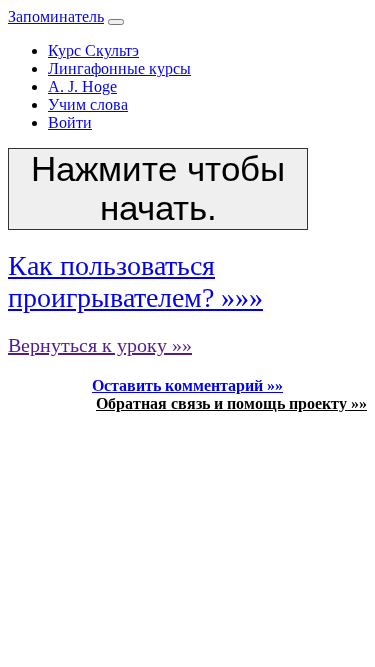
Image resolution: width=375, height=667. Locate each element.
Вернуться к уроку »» (100, 345)
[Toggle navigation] (116, 22)
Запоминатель (56, 16)
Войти (70, 122)
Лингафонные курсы (119, 68)
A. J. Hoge (82, 86)
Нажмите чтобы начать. (158, 188)
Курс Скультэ (93, 50)
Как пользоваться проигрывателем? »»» (135, 281)
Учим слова (88, 104)
